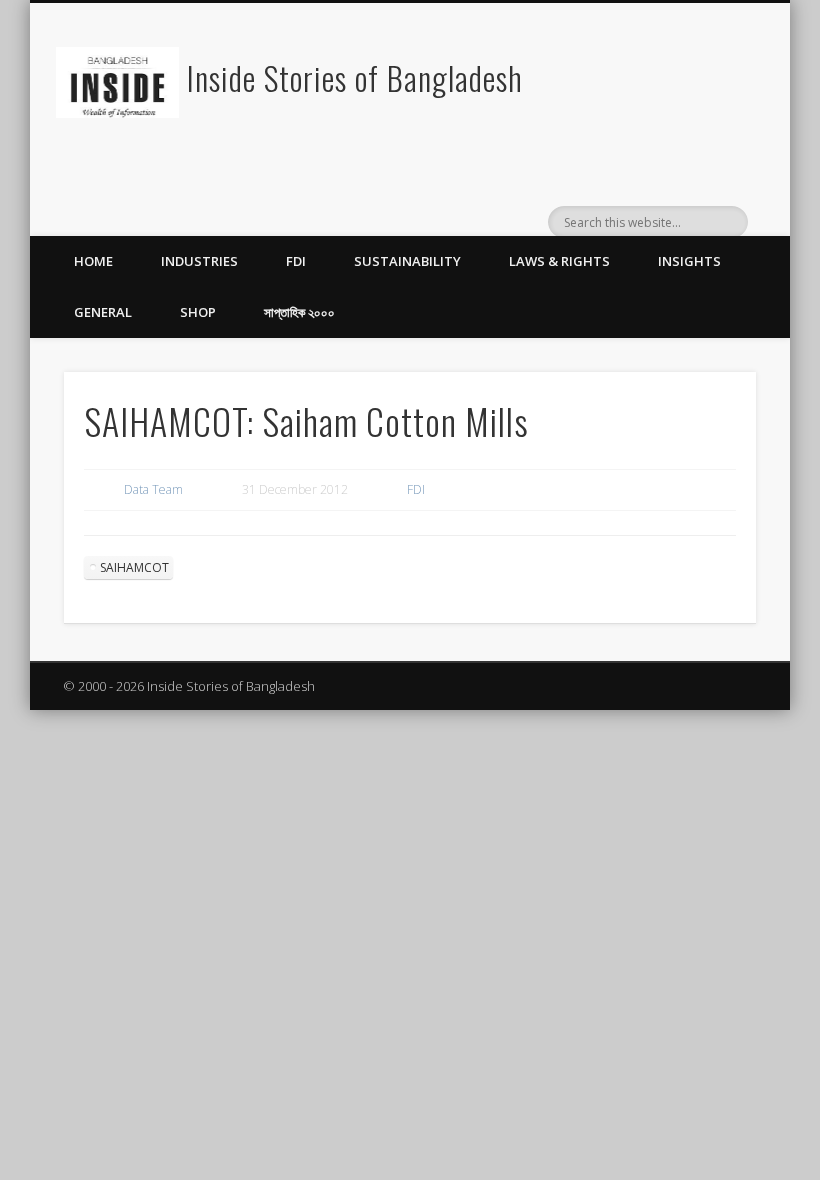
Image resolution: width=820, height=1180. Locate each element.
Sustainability (407, 261)
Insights (689, 261)
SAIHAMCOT (134, 567)
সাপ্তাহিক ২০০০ (299, 312)
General (103, 312)
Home (93, 261)
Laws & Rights (559, 261)
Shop (198, 312)
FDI (296, 261)
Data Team (153, 489)
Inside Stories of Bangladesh (355, 77)
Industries (199, 261)
